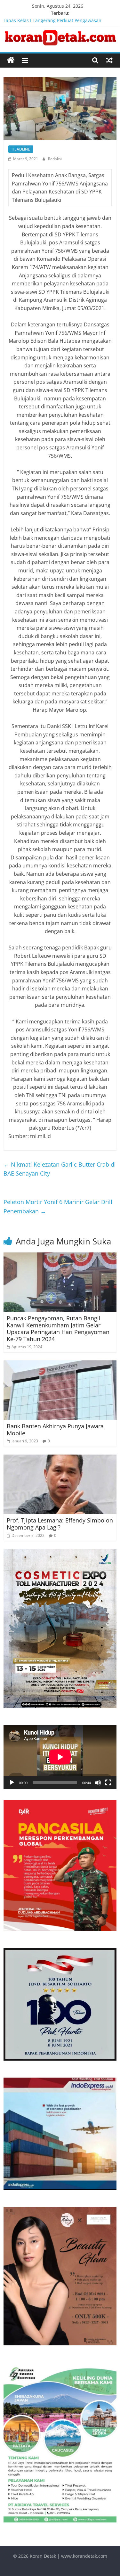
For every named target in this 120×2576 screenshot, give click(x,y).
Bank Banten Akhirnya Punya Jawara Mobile (55, 1430)
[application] (60, 1757)
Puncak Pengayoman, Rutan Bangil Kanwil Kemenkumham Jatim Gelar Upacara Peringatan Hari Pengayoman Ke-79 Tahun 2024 (58, 1329)
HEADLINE (21, 149)
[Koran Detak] (11, 60)
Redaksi (55, 159)
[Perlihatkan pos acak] (109, 60)
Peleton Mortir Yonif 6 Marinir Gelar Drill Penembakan (58, 1206)
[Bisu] (98, 1783)
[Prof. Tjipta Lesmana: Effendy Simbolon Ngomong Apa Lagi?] (60, 1458)
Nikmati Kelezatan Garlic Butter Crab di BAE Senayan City (60, 1169)
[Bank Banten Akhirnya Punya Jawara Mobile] (60, 1364)
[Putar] (12, 1783)
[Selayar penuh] (108, 1783)
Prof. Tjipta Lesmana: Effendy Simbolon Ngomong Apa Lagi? (60, 1524)
